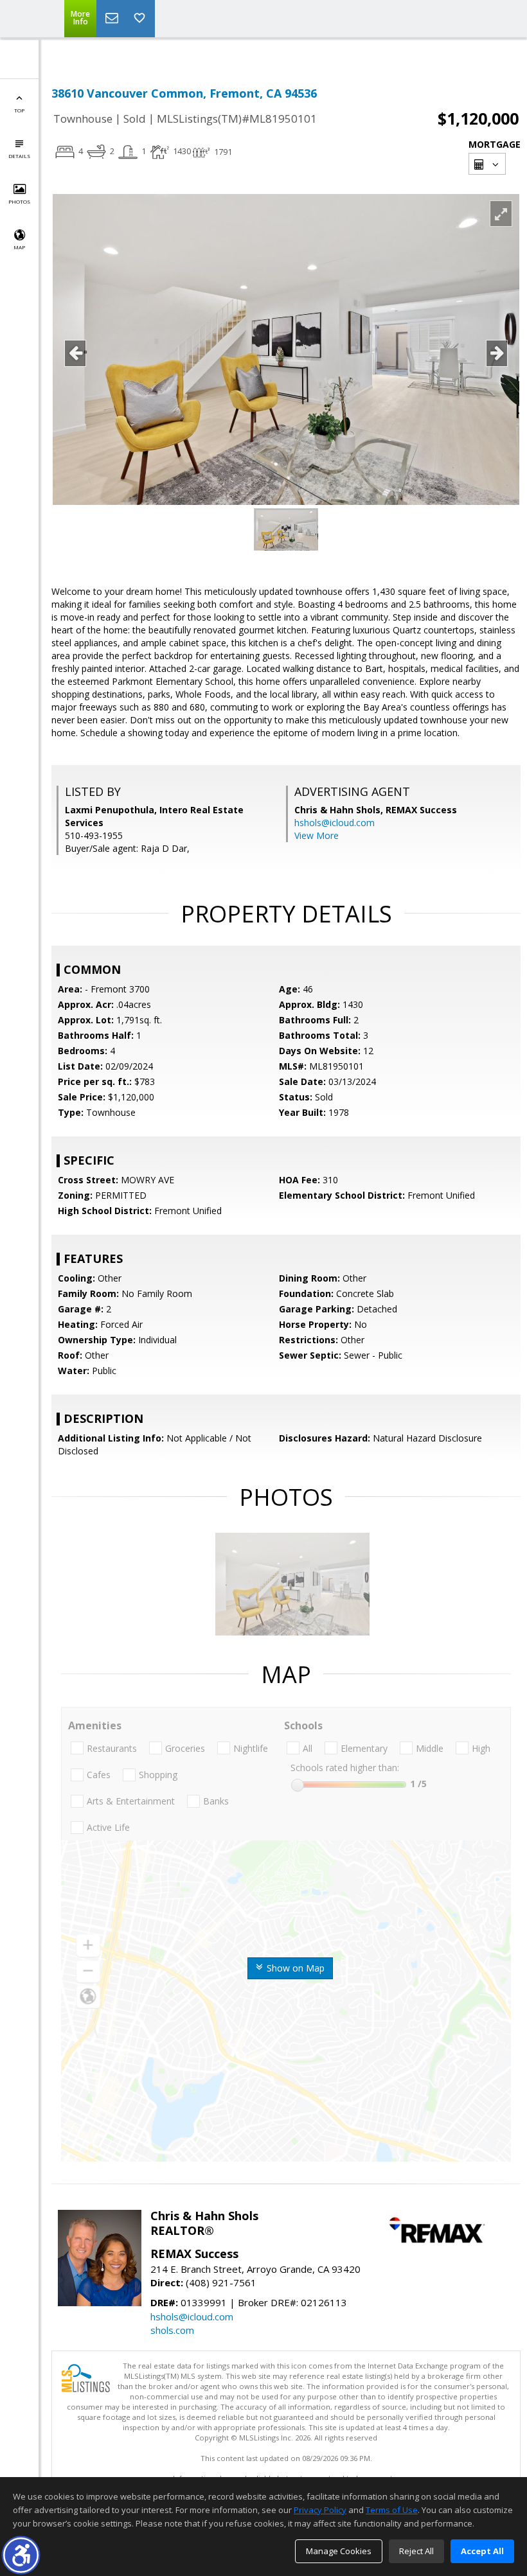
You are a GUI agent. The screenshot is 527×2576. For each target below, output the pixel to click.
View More (317, 835)
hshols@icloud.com (335, 823)
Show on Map (294, 1968)
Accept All (482, 2551)
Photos (19, 201)
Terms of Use (392, 2510)
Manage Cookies (339, 2551)
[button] (21, 2555)
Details (19, 156)
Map (19, 247)
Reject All (416, 2551)
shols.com (172, 2330)
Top (19, 110)
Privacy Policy (320, 2510)
